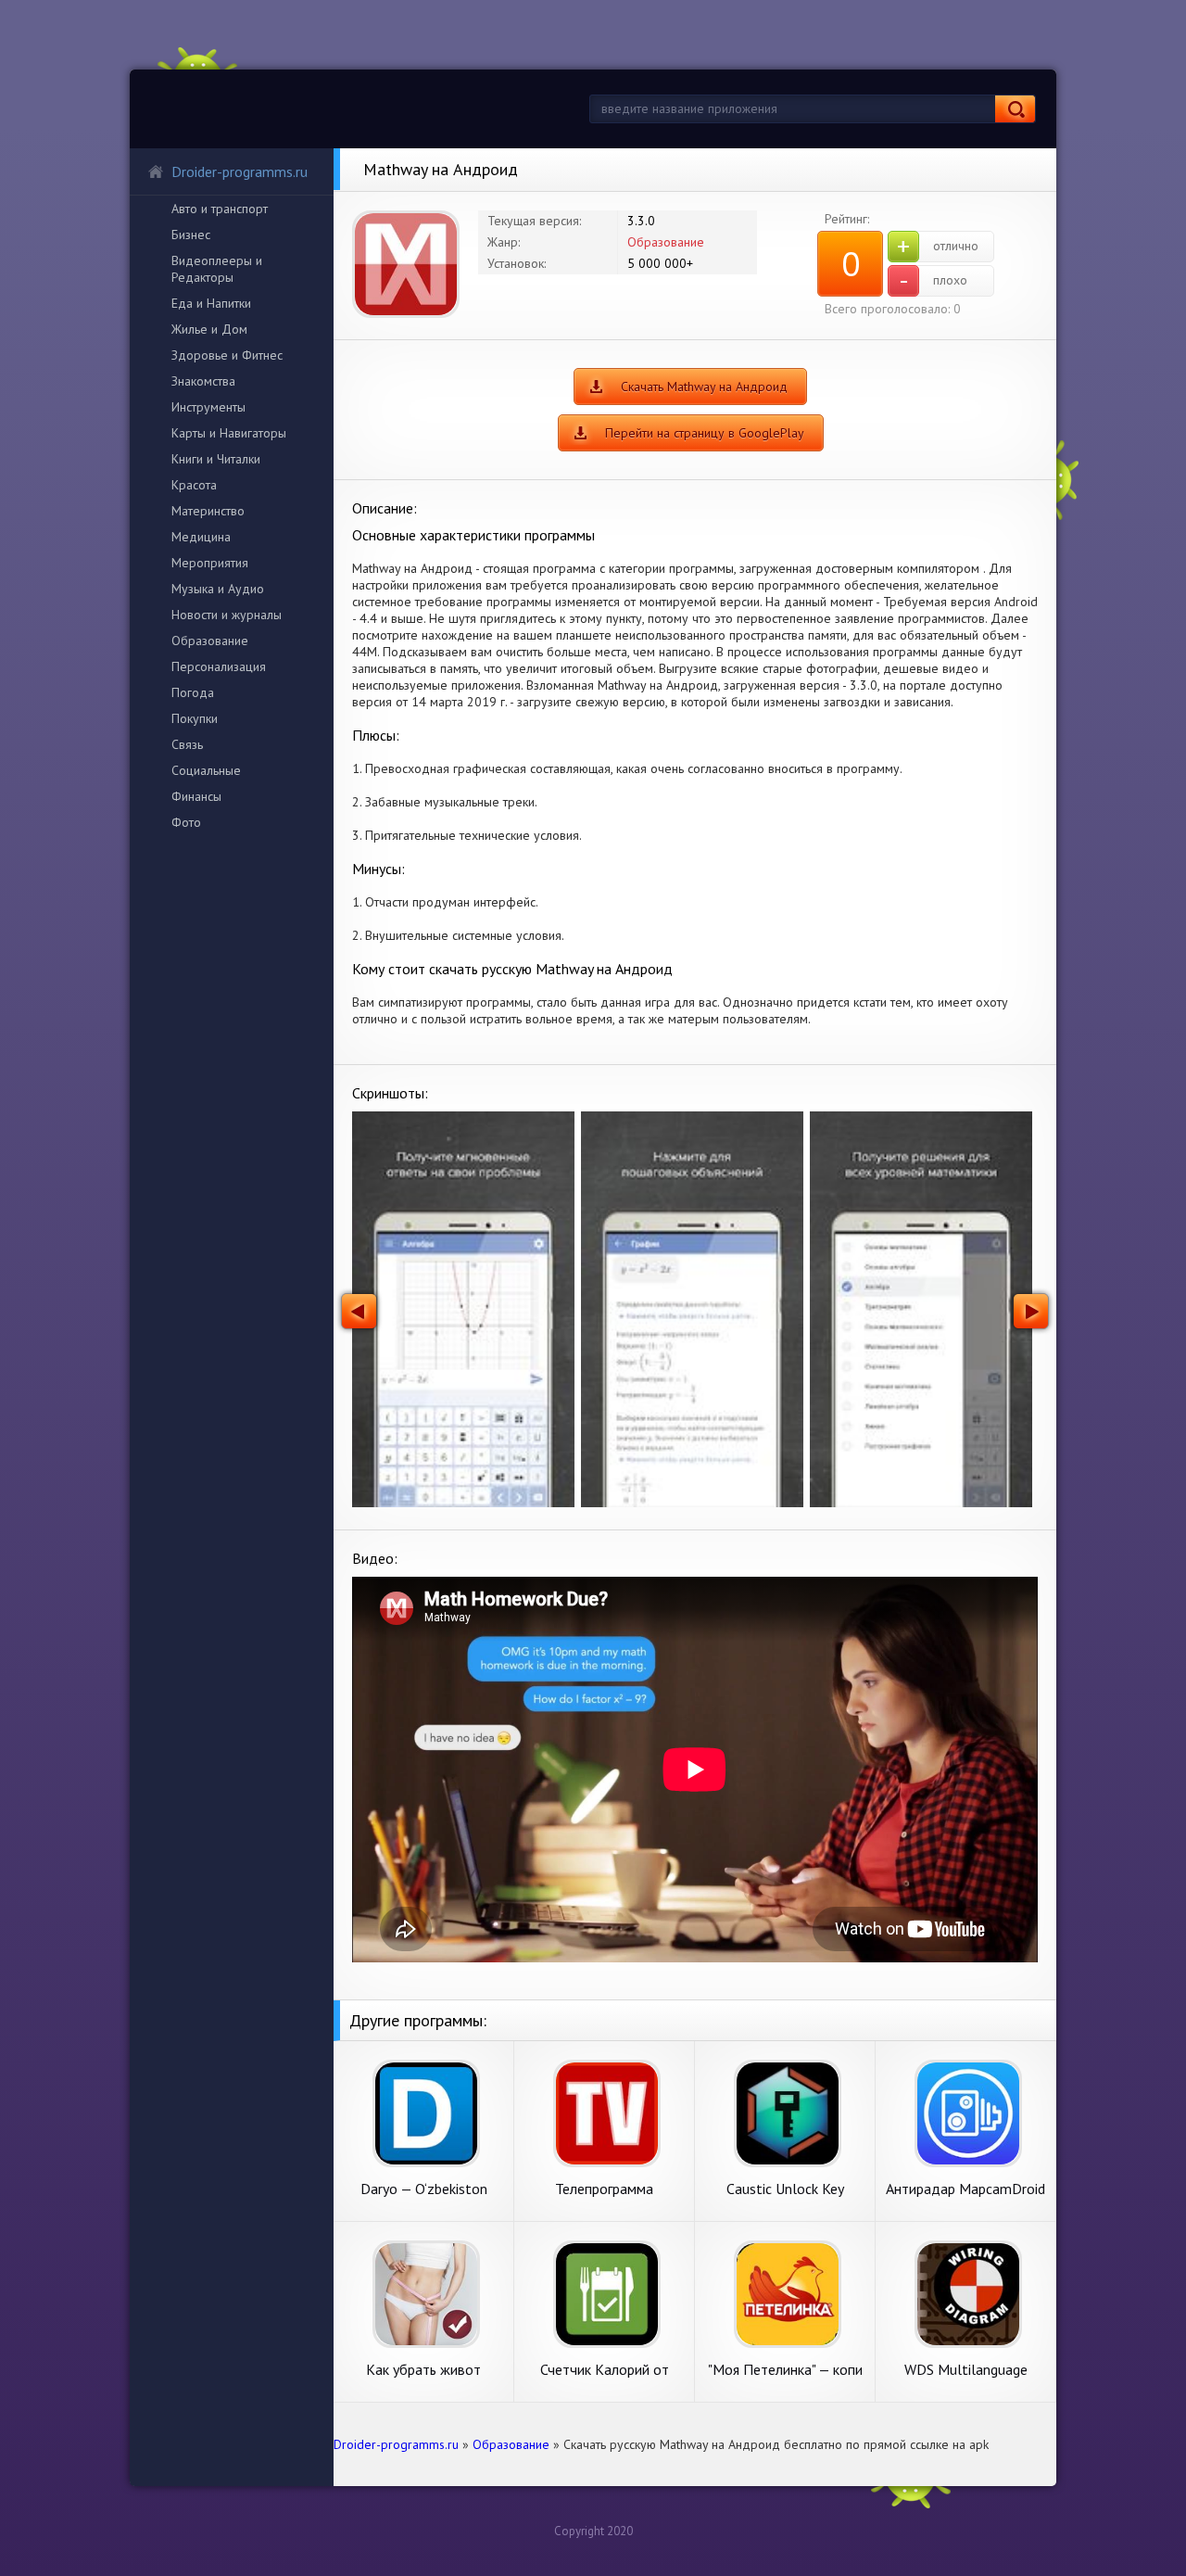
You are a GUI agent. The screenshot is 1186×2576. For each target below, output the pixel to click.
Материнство (208, 511)
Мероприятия (210, 563)
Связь (187, 744)
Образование (210, 641)
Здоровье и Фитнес (227, 355)
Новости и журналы (227, 615)
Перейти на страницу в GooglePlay (705, 433)
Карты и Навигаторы (229, 433)
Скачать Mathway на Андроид (704, 387)
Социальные (206, 770)
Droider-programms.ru (240, 171)
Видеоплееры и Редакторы (217, 269)
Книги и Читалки (216, 459)
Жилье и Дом (209, 329)
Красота (194, 485)
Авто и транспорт (220, 209)
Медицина (201, 537)
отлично (938, 247)
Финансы (196, 796)
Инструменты (208, 407)
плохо (934, 281)
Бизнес (191, 235)
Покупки (195, 718)
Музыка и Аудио (218, 589)
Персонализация (219, 666)
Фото (186, 822)
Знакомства (203, 381)
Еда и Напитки (211, 303)
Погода (193, 692)
